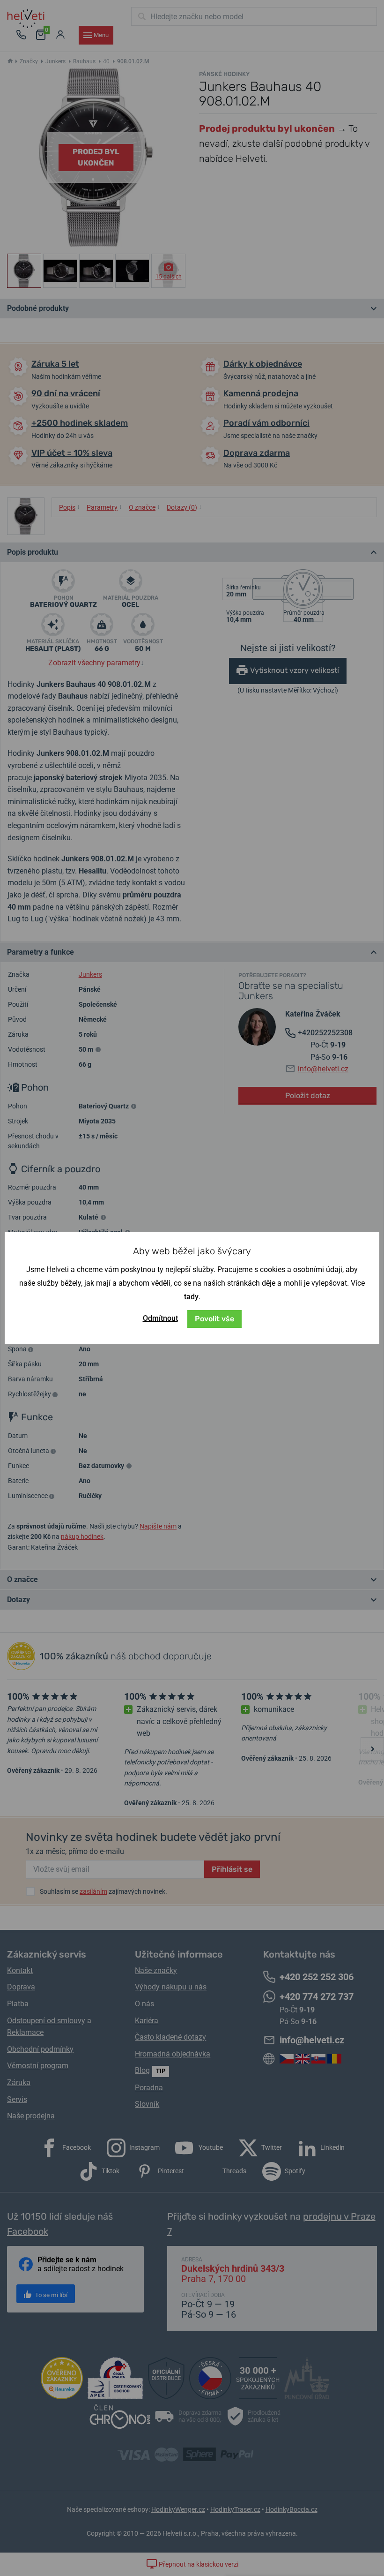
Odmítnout (160, 1318)
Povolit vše (214, 1319)
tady (191, 1297)
